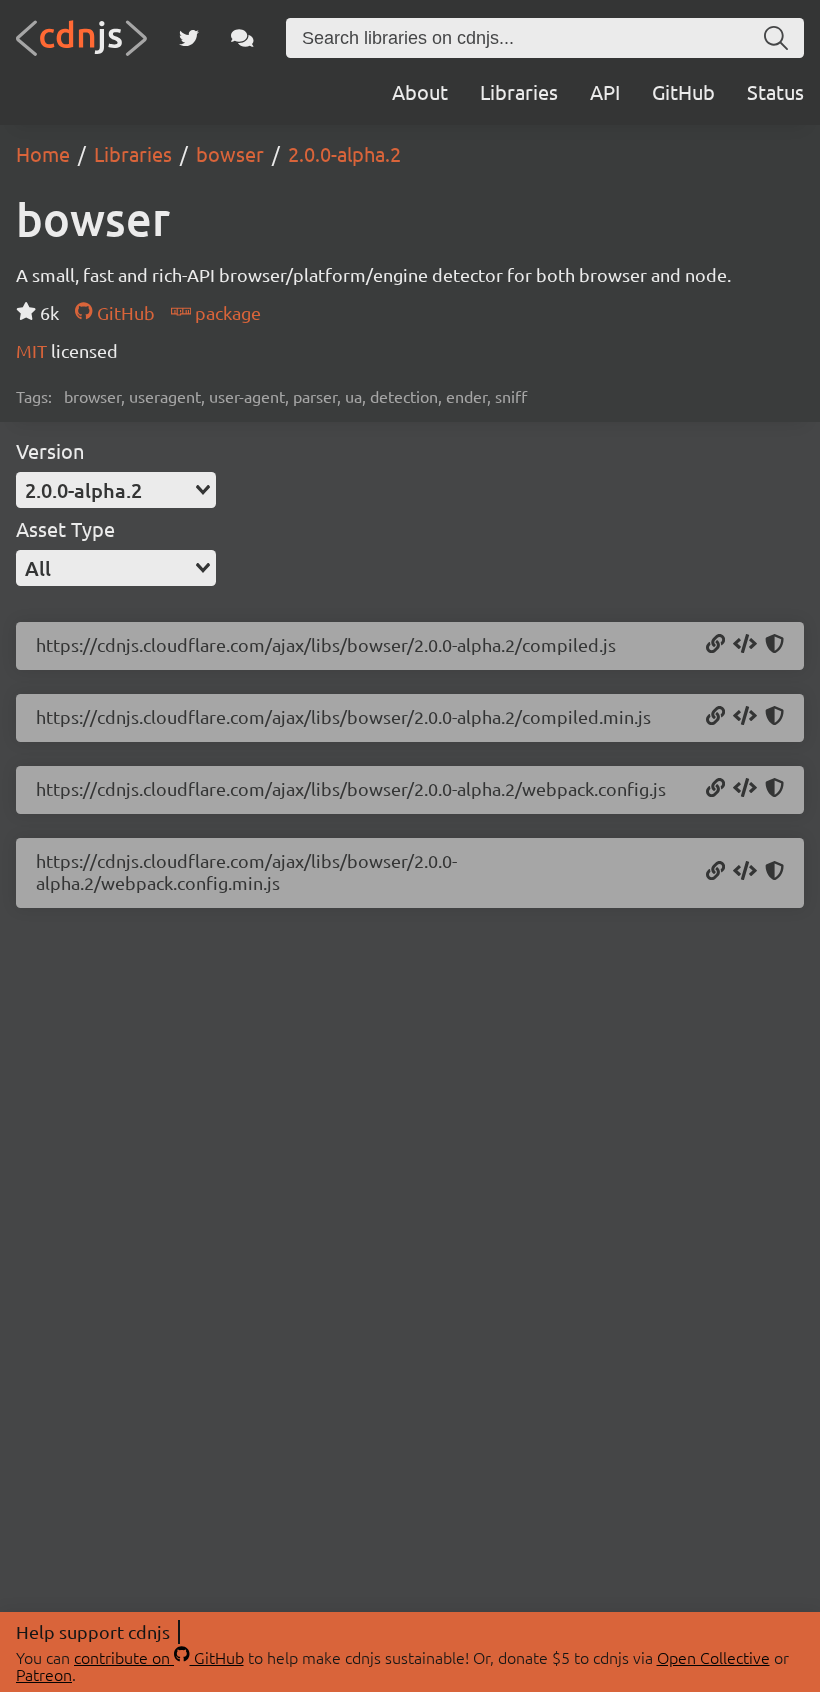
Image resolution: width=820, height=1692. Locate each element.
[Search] (776, 38)
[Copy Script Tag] (745, 645)
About (420, 91)
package (226, 312)
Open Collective (713, 1657)
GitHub (683, 91)
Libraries (519, 91)
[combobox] (116, 490)
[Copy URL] (715, 645)
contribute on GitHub (159, 1657)
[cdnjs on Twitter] (189, 38)
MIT (33, 350)
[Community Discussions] (242, 38)
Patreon (44, 1674)
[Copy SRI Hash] (774, 645)
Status (775, 91)
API (605, 91)
